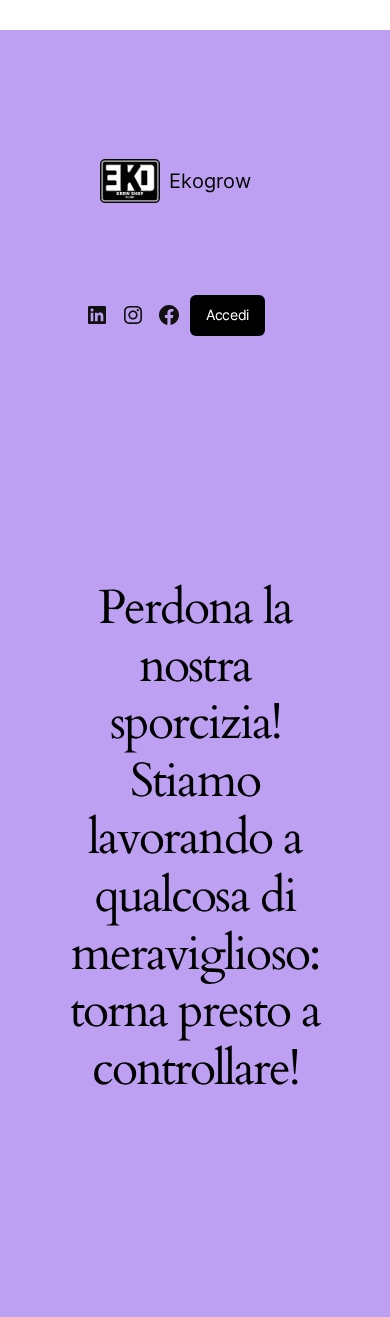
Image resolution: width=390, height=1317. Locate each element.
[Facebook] (169, 315)
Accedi (227, 314)
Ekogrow (210, 181)
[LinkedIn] (97, 315)
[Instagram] (133, 315)
